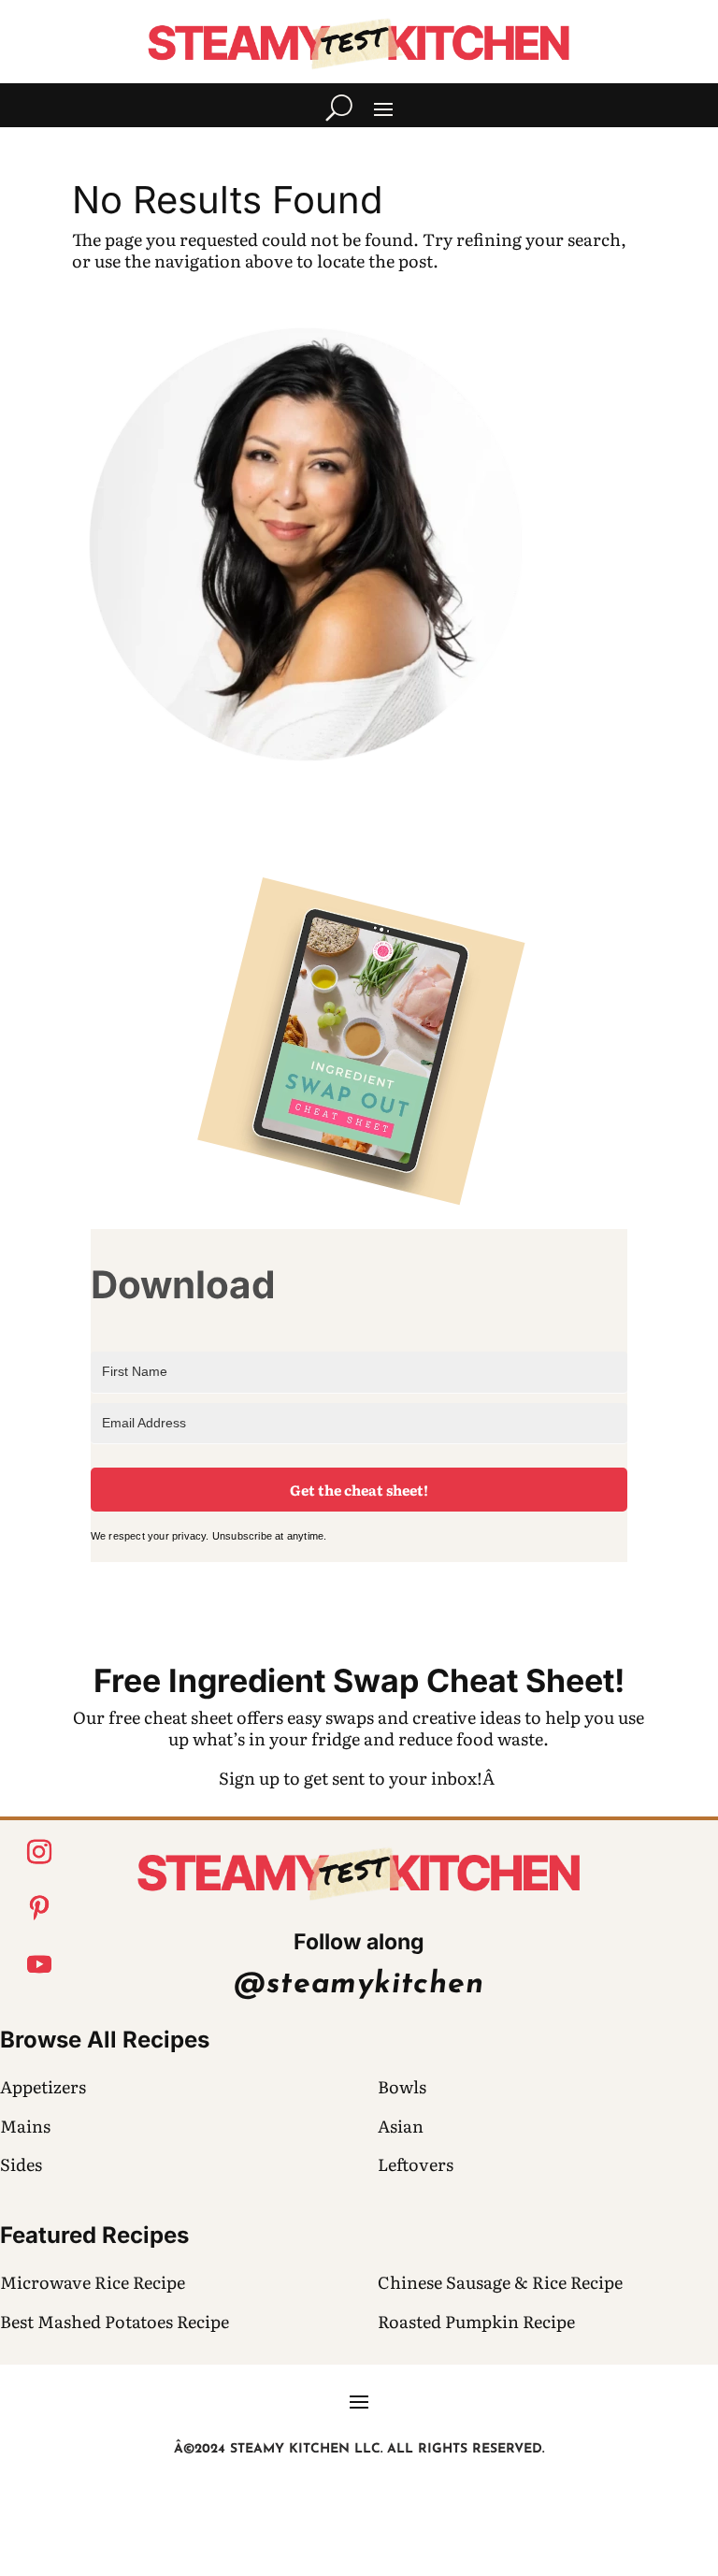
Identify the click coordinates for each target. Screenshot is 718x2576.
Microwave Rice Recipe (93, 2282)
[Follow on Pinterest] (39, 1908)
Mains (25, 2126)
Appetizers (43, 2086)
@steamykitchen (359, 1985)
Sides (21, 2164)
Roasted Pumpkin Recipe (476, 2321)
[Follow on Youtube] (39, 1964)
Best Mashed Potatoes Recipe (115, 2321)
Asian (401, 2126)
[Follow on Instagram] (39, 1852)
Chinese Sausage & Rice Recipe (500, 2282)
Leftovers (416, 2164)
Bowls (402, 2086)
